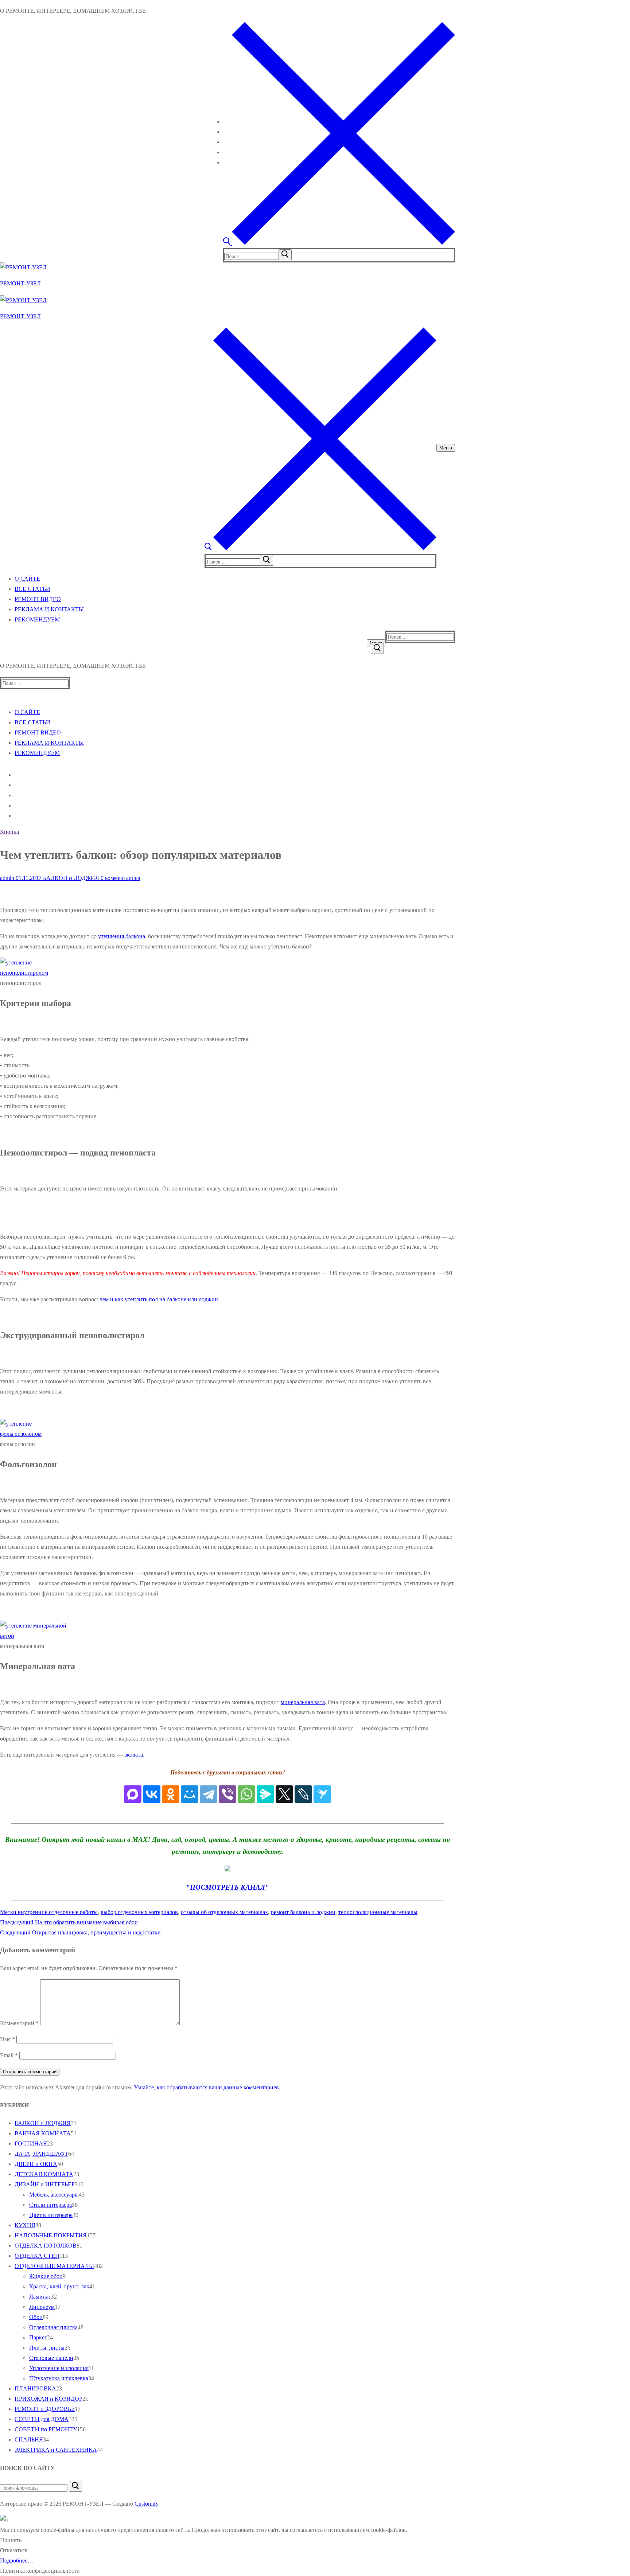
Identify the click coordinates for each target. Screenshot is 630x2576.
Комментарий (19, 2023)
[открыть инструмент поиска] (339, 243)
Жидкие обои (46, 2276)
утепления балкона (122, 936)
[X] (284, 1794)
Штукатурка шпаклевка (59, 2378)
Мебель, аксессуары (54, 2195)
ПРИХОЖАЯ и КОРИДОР (48, 2399)
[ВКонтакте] (152, 1794)
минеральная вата (303, 1702)
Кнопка (9, 832)
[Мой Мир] (190, 1794)
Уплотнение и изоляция (59, 2368)
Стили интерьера (50, 2205)
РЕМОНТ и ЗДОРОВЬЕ (45, 2409)
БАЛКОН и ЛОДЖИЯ (70, 878)
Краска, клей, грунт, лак (59, 2286)
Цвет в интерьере (51, 2215)
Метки (9, 1912)
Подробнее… (17, 2561)
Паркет (38, 2337)
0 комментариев (120, 878)
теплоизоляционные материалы (378, 1912)
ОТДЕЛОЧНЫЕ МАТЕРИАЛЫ (54, 2266)
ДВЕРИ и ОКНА (36, 2164)
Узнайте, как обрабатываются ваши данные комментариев (206, 2087)
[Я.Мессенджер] (265, 1794)
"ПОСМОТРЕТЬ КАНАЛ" (227, 1887)
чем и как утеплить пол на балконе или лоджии (159, 1299)
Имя (7, 2039)
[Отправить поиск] (377, 648)
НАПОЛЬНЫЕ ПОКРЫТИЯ (51, 2235)
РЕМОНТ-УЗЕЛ (20, 283)
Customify (146, 2504)
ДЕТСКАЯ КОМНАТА (44, 2174)
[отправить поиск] (285, 255)
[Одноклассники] (171, 1794)
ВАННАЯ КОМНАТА (43, 2133)
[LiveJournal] (303, 1794)
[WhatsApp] (246, 1794)
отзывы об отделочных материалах (224, 1912)
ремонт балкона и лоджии (303, 1912)
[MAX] (133, 1794)
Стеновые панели (51, 2358)
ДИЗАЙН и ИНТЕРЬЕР (45, 2184)
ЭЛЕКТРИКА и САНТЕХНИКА (56, 2450)
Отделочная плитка (53, 2327)
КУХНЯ (25, 2225)
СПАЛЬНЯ (29, 2439)
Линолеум (42, 2307)
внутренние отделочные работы (58, 1912)
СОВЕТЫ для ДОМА (42, 2419)
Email (9, 2055)
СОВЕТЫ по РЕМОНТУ (46, 2429)
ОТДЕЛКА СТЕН (37, 2256)
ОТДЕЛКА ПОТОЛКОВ (46, 2246)
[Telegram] (209, 1794)
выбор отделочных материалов (139, 1912)
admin (7, 878)
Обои (36, 2317)
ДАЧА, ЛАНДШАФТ (41, 2154)
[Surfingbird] (322, 1794)
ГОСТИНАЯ (31, 2144)
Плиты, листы (47, 2348)
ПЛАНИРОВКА (35, 2388)
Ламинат (40, 2297)
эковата (134, 1755)
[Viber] (227, 1794)
